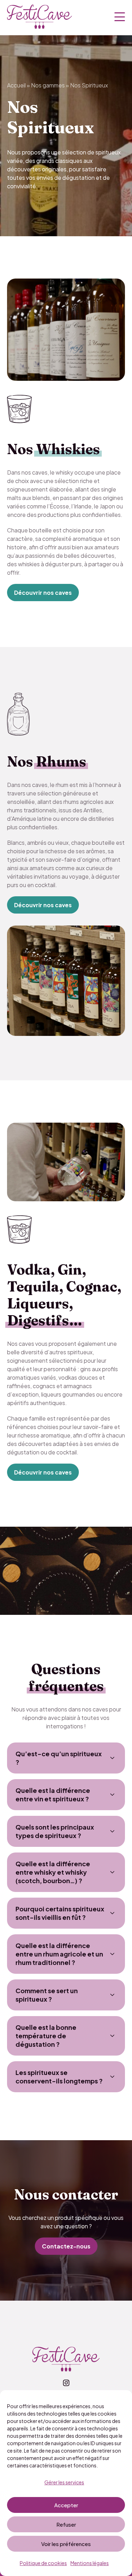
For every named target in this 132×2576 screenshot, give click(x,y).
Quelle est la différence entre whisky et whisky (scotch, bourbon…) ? (53, 1872)
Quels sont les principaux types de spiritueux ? (55, 1831)
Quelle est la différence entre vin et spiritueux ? (53, 1794)
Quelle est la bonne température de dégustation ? (46, 2036)
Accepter (66, 2505)
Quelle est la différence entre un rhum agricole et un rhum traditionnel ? (59, 1954)
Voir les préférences (66, 2544)
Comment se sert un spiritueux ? (47, 1995)
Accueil (16, 85)
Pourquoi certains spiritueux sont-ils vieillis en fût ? (60, 1913)
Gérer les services (64, 2482)
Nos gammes (48, 85)
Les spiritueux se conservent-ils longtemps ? (59, 2077)
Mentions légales (90, 2563)
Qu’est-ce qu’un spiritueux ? (59, 1758)
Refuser (66, 2524)
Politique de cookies (43, 2563)
